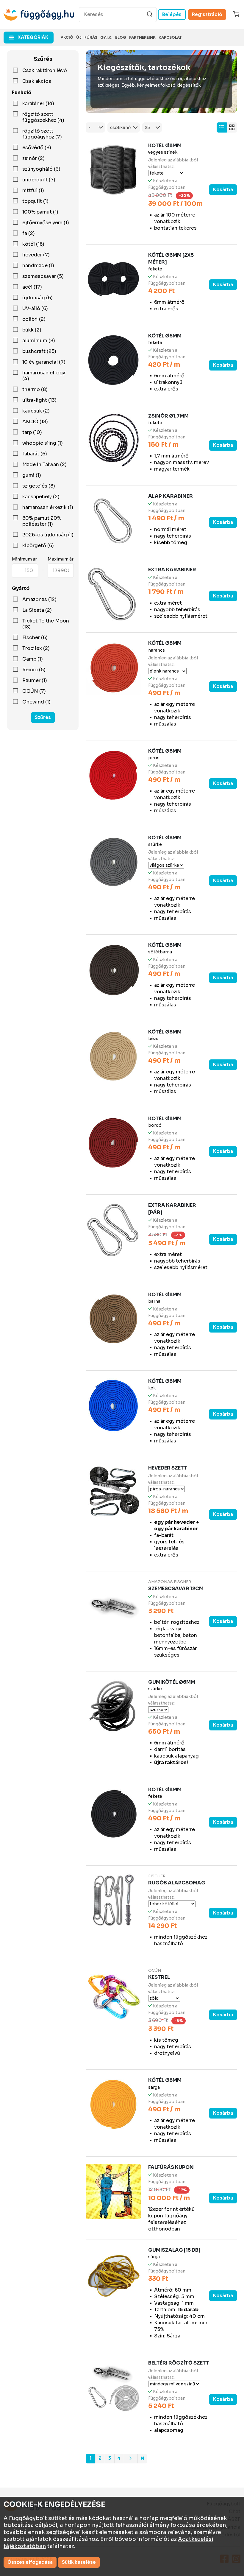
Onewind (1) (36, 702)
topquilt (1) (35, 201)
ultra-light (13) (39, 400)
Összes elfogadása (30, 2562)
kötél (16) (33, 244)
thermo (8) (35, 390)
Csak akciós (37, 81)
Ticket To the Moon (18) (46, 624)
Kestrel (159, 1977)
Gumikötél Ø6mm (172, 1682)
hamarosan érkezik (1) (48, 508)
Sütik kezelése (79, 2562)
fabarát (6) (35, 454)
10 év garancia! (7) (44, 362)
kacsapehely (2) (41, 497)
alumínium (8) (39, 341)
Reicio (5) (34, 670)
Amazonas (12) (39, 600)
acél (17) (32, 287)
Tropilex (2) (36, 648)
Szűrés (43, 717)
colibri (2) (34, 319)
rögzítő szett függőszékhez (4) (43, 117)
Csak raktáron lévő (45, 71)
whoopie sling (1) (43, 443)
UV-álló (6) (35, 309)
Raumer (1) (35, 681)
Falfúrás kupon (171, 2167)
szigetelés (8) (39, 486)
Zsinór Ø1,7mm (168, 416)
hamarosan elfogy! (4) (44, 376)
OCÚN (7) (34, 691)
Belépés (172, 14)
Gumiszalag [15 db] (174, 2250)
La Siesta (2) (37, 610)
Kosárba (223, 190)
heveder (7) (36, 255)
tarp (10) (32, 432)
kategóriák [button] (33, 37)
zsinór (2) (33, 158)
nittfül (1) (33, 191)
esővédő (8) (37, 148)
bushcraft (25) (39, 351)
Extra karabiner (172, 570)
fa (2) (29, 234)
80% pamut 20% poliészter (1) (42, 521)
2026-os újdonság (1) (48, 535)
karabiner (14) (38, 104)
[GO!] (150, 14)
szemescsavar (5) (43, 276)
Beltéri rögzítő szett (179, 2363)
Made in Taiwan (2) (44, 465)
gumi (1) (32, 475)
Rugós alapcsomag (177, 1883)
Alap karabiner (171, 496)
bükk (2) (32, 330)
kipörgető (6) (38, 546)
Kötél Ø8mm (165, 145)
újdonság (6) (37, 298)
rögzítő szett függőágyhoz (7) (42, 134)
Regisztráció (207, 14)
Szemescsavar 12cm (176, 1589)
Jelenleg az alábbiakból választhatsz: (173, 163)
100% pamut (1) (40, 212)
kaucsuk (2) (36, 411)
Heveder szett (168, 1468)
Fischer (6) (35, 638)
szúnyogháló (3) (41, 169)
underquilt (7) (39, 180)
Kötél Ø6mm (165, 336)
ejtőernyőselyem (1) (46, 223)
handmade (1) (38, 266)
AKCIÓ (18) (35, 422)
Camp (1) (33, 659)
